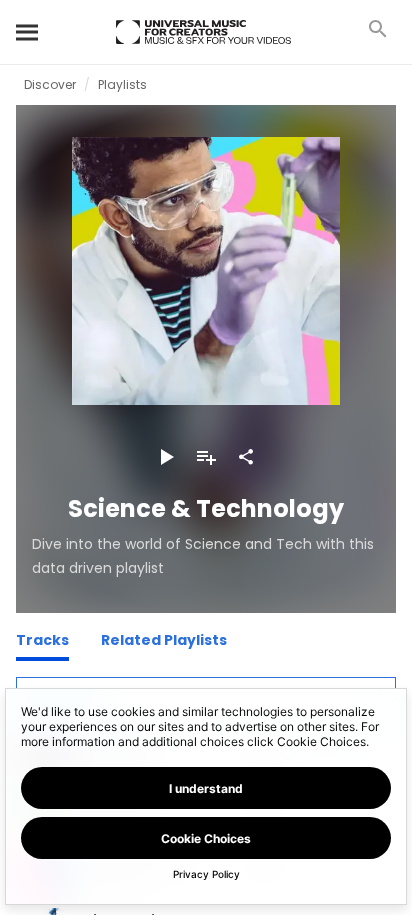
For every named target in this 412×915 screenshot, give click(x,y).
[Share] (246, 457)
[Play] (166, 457)
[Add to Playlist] (206, 457)
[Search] (28, 32)
